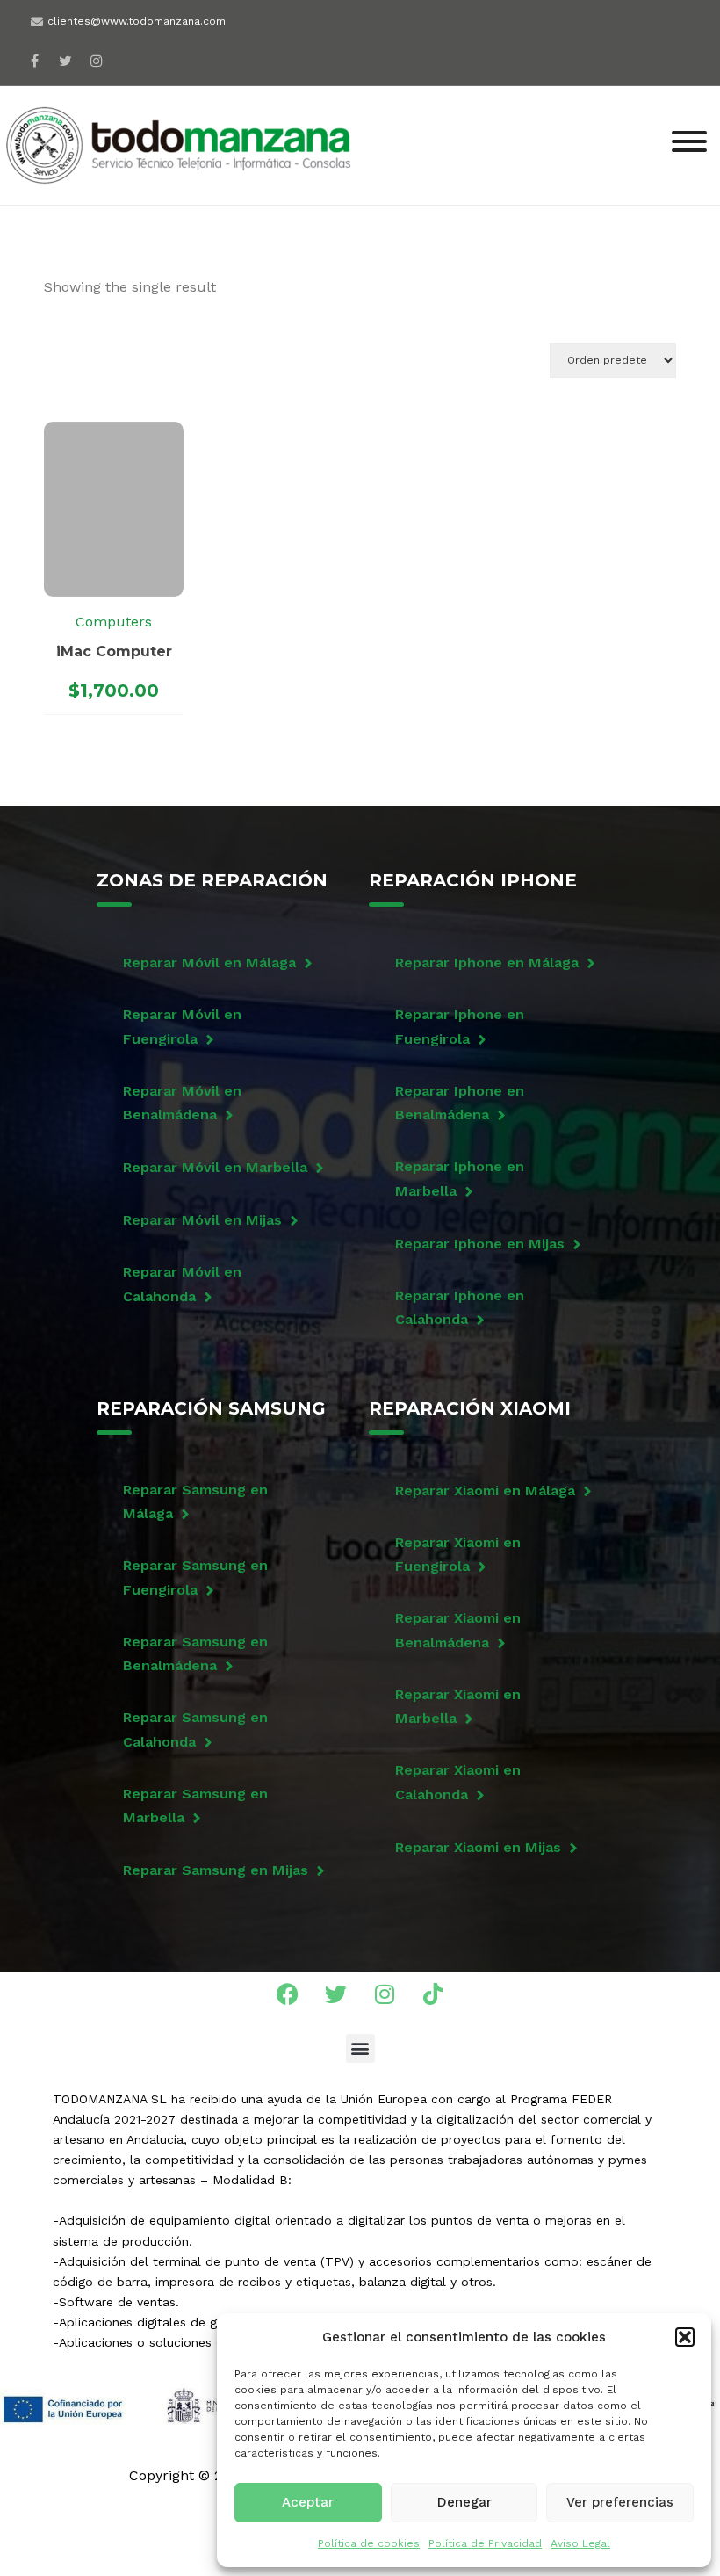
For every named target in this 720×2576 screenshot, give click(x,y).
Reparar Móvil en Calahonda (182, 1284)
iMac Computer (114, 651)
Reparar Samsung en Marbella (195, 1805)
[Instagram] (96, 60)
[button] (685, 2337)
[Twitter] (336, 1994)
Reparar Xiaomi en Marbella (458, 1706)
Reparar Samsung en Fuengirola (195, 1577)
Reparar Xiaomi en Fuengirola (458, 1554)
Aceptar (308, 2502)
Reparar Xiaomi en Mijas (478, 1847)
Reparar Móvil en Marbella (215, 1167)
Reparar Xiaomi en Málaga (485, 1491)
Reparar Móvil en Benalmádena (182, 1103)
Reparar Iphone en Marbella (460, 1178)
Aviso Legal (580, 2543)
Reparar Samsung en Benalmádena (195, 1653)
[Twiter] (65, 60)
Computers (114, 622)
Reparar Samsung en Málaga (195, 1501)
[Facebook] (35, 60)
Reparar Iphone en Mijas (480, 1244)
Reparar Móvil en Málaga (209, 962)
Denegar (464, 2502)
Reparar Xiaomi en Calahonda (458, 1782)
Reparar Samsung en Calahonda (195, 1729)
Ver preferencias (620, 2502)
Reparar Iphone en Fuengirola (460, 1026)
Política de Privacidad (485, 2543)
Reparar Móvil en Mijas (202, 1220)
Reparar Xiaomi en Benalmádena (458, 1630)
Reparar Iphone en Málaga (487, 962)
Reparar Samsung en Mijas (216, 1870)
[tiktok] (127, 55)
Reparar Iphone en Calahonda (460, 1307)
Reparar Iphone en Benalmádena (460, 1103)
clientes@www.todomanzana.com (137, 21)
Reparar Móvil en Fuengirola (182, 1026)
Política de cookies (369, 2543)
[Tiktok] (433, 1994)
